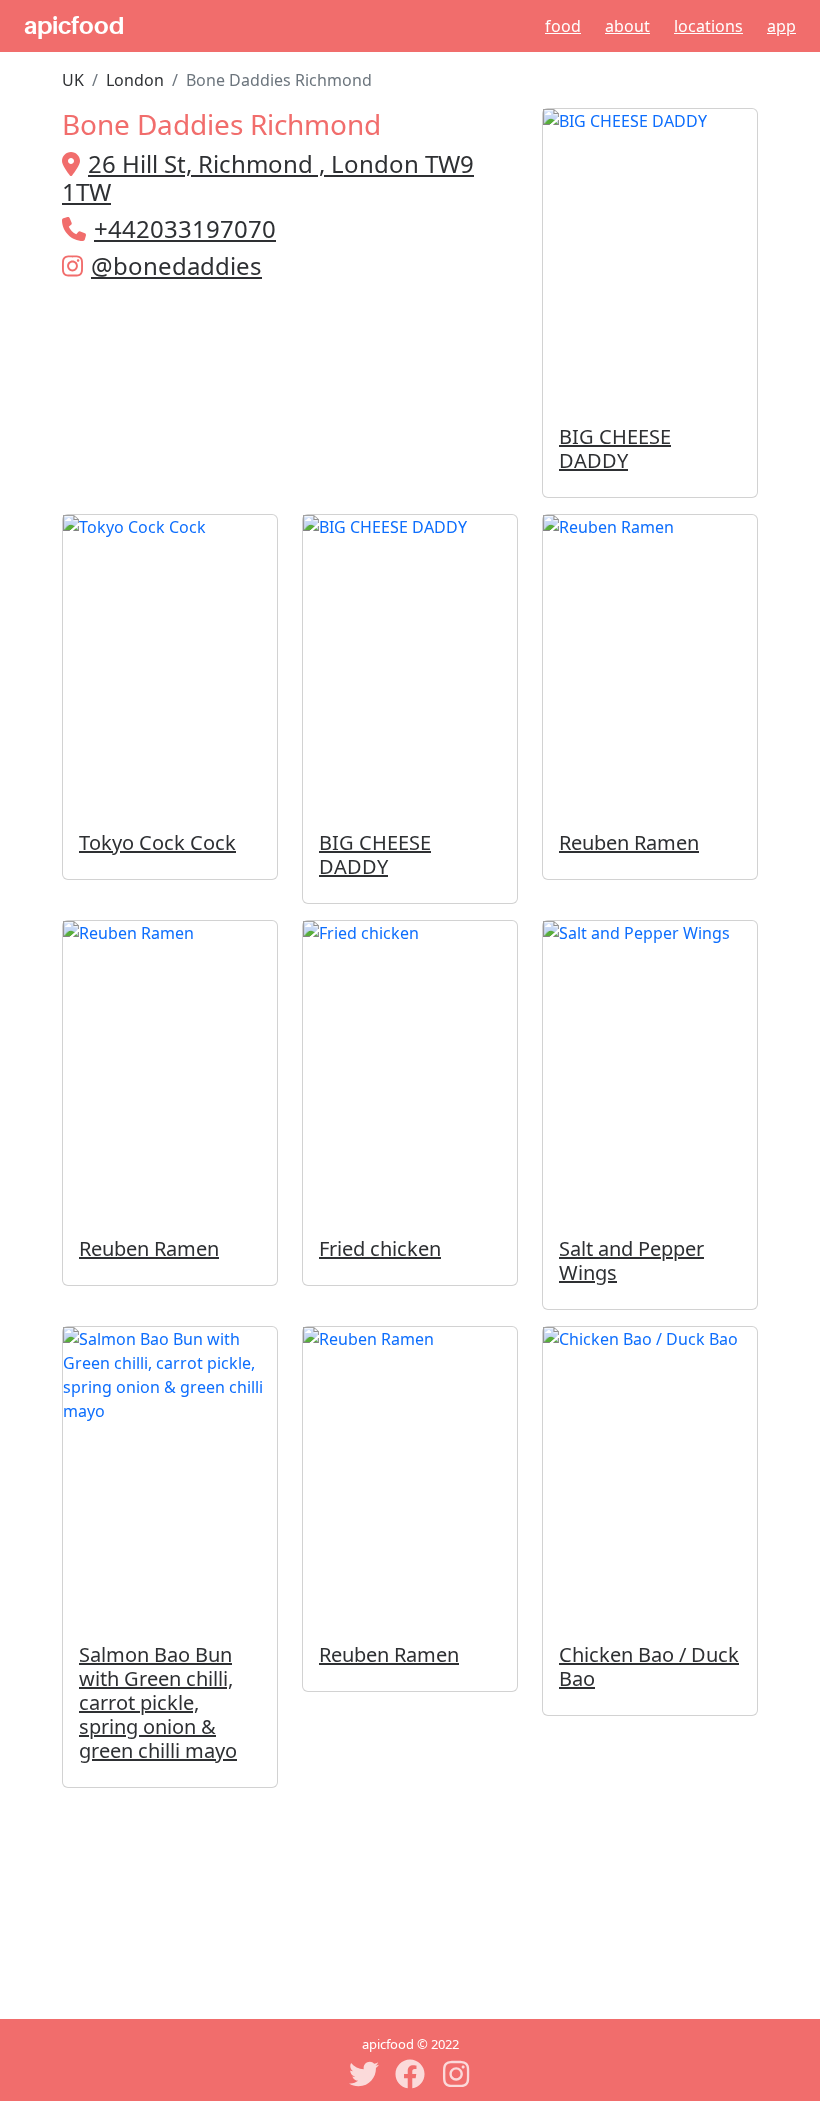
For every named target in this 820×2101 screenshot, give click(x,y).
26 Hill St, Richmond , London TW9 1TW (268, 178)
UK (73, 80)
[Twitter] (364, 2074)
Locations (708, 26)
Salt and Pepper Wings (631, 1260)
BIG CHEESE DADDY (615, 448)
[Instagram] (456, 2074)
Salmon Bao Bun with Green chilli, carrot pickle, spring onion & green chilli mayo (158, 1702)
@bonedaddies (176, 265)
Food (563, 26)
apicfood (74, 26)
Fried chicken (380, 1248)
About (627, 26)
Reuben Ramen (629, 842)
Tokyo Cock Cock (157, 842)
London (135, 80)
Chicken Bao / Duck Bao (649, 1666)
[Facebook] (410, 2074)
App (781, 26)
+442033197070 (185, 228)
